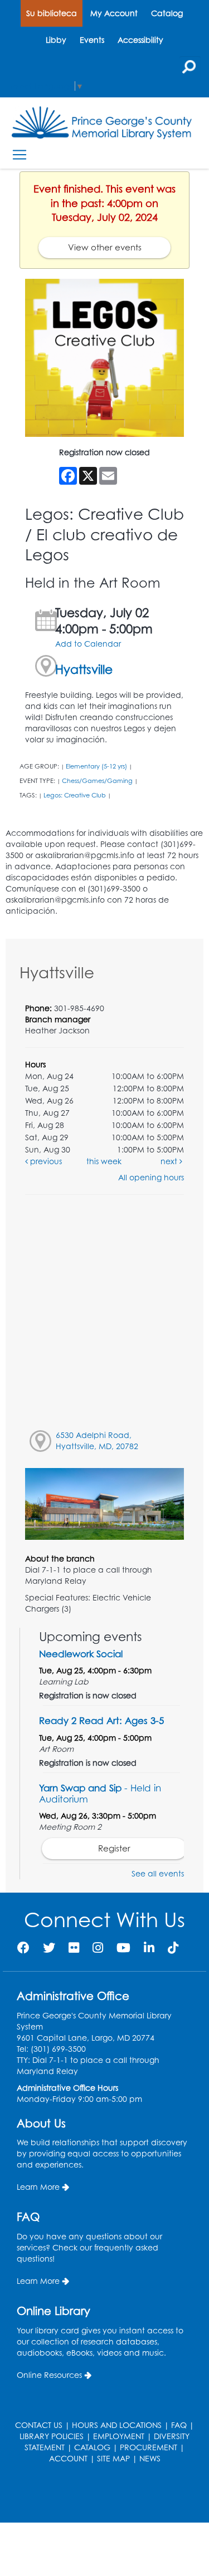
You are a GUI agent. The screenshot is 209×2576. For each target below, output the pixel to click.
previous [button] (45, 1161)
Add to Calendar (88, 644)
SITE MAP (113, 2458)
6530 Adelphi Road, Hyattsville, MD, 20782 (97, 1440)
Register (114, 1848)
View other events (105, 247)
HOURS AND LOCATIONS (117, 2425)
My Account (114, 13)
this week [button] (104, 1161)
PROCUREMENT (149, 2447)
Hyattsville (84, 669)
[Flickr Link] (74, 1947)
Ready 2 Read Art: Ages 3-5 (101, 1720)
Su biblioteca (52, 13)
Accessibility (140, 40)
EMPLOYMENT (119, 2436)
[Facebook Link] (23, 1947)
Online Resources (49, 2375)
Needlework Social (81, 1654)
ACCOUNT (68, 2458)
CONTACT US (39, 2425)
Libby (56, 40)
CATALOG (92, 2447)
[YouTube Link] (123, 1947)
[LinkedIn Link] (149, 1947)
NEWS (150, 2458)
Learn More (38, 2187)
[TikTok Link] (173, 1947)
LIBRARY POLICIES (52, 2436)
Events (92, 40)
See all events (158, 1873)
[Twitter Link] (49, 1947)
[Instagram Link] (98, 1947)
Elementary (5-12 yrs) (96, 766)
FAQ (179, 2425)
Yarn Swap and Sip (100, 1793)
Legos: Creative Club (75, 795)
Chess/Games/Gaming (97, 781)
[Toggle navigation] (19, 155)
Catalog (167, 13)
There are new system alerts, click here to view (99, 2494)
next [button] (170, 1161)
